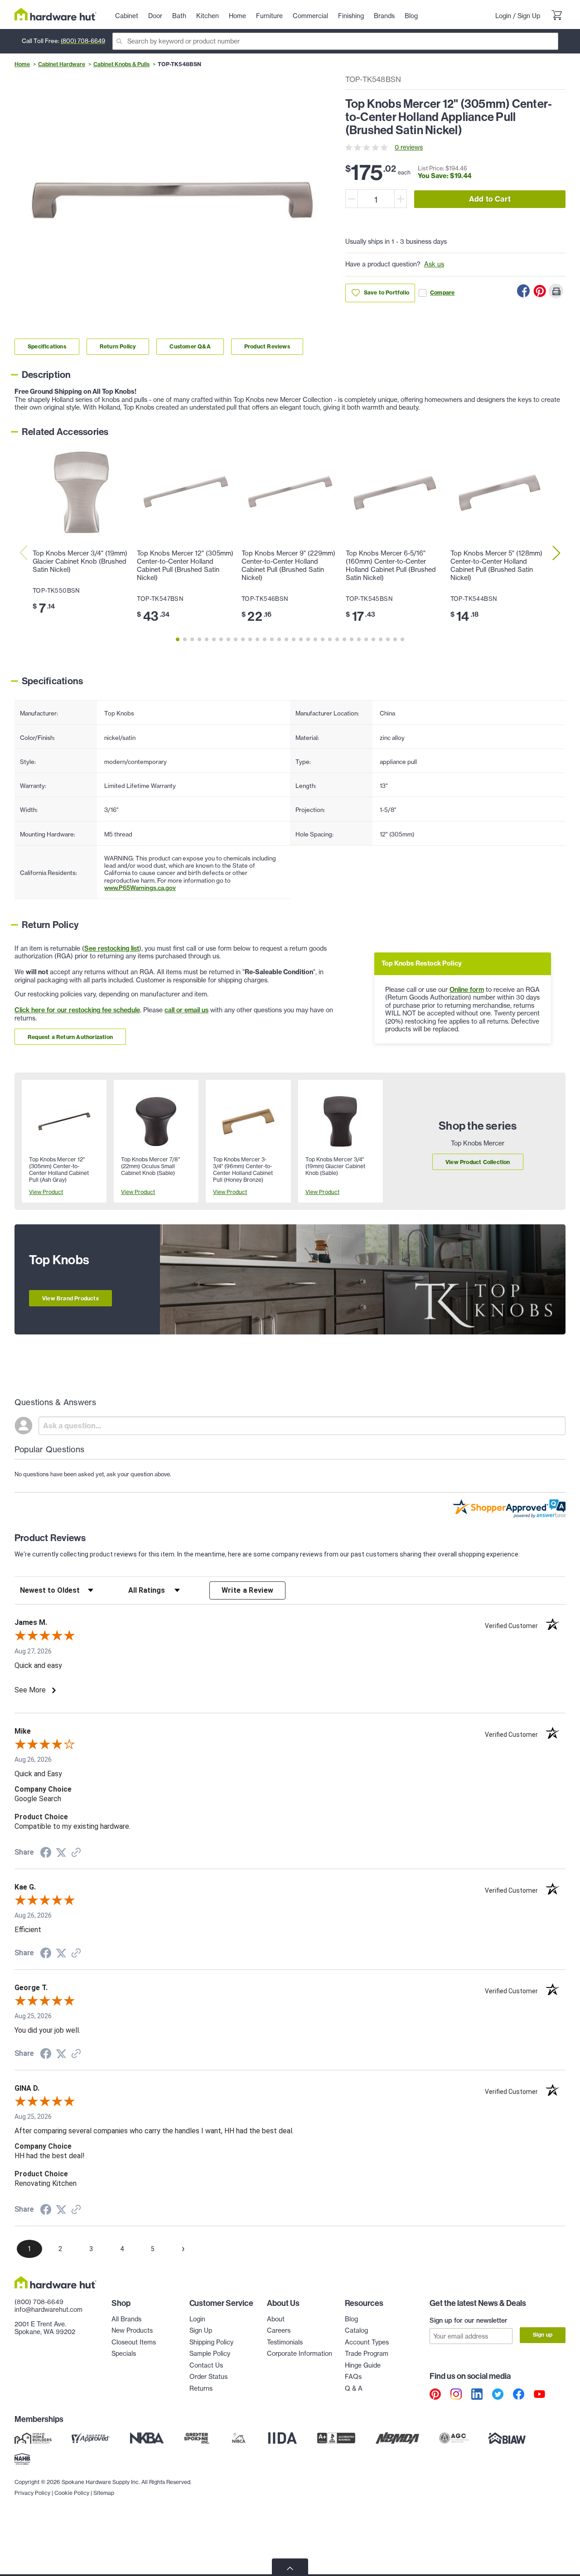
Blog (351, 2319)
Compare (442, 292)
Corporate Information (300, 2354)
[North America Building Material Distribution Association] (397, 2438)
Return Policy (118, 346)
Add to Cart (490, 199)
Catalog (356, 2330)
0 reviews (409, 147)
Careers (279, 2330)
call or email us (186, 1010)
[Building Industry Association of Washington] (507, 2438)
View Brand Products (70, 1298)
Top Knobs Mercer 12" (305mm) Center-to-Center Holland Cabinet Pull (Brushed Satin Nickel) (185, 565)
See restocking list (112, 948)
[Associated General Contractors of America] (454, 2438)
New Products (132, 2330)
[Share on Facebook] (523, 291)
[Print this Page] (556, 291)
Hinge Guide (363, 2365)
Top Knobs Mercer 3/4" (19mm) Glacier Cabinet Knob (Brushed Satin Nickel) (80, 561)
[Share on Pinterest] (540, 291)
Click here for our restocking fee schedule (77, 1010)
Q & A (354, 2388)
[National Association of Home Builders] (23, 2459)
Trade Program (367, 2354)
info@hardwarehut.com (48, 2310)
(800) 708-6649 (83, 41)
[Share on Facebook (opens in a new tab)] (46, 1854)
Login (503, 16)
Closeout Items (134, 2342)
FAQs (353, 2377)
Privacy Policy (32, 2493)
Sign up (543, 2335)
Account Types (367, 2342)
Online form (467, 990)
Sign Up (529, 16)
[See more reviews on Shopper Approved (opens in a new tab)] (76, 1853)
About (276, 2319)
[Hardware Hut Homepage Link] (56, 14)
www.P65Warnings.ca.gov (140, 888)
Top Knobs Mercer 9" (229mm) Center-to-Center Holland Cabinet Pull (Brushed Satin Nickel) (288, 565)
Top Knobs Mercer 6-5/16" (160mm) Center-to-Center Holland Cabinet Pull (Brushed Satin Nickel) (391, 565)
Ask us (434, 264)
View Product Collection (478, 1162)
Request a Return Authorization (70, 1037)
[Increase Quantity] (401, 199)
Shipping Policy (211, 2342)
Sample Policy (210, 2354)
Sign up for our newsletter (469, 2320)
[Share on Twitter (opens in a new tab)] (61, 1853)
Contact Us (206, 2365)
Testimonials (285, 2342)
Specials (124, 2354)
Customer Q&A (190, 346)
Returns (201, 2388)
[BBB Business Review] (336, 2438)
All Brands (126, 2319)
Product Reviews (267, 346)
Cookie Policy (72, 2493)
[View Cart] (556, 16)
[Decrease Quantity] (352, 199)
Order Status (208, 2377)
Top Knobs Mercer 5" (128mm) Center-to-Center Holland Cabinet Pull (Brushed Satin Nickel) (496, 565)
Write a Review (248, 1590)
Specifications (47, 346)
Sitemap (104, 2493)
